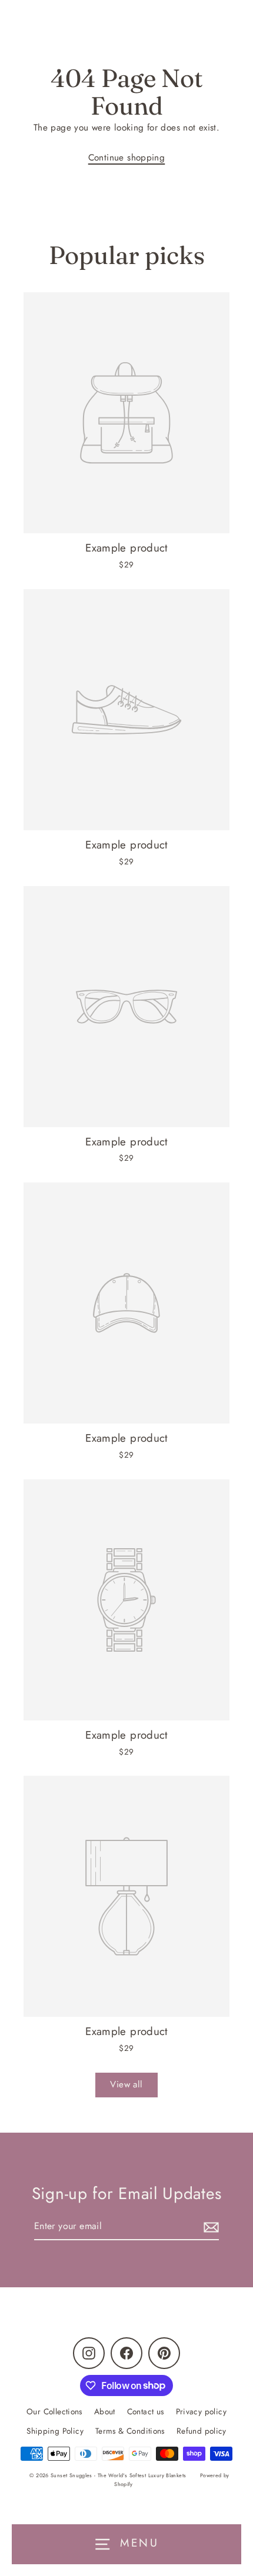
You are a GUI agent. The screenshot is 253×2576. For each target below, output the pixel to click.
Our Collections (54, 2411)
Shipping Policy (55, 2431)
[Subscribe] (209, 2226)
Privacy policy (201, 2411)
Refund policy (202, 2431)
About (105, 2411)
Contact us (146, 2411)
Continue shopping (127, 158)
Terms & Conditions (130, 2431)
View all (126, 2084)
